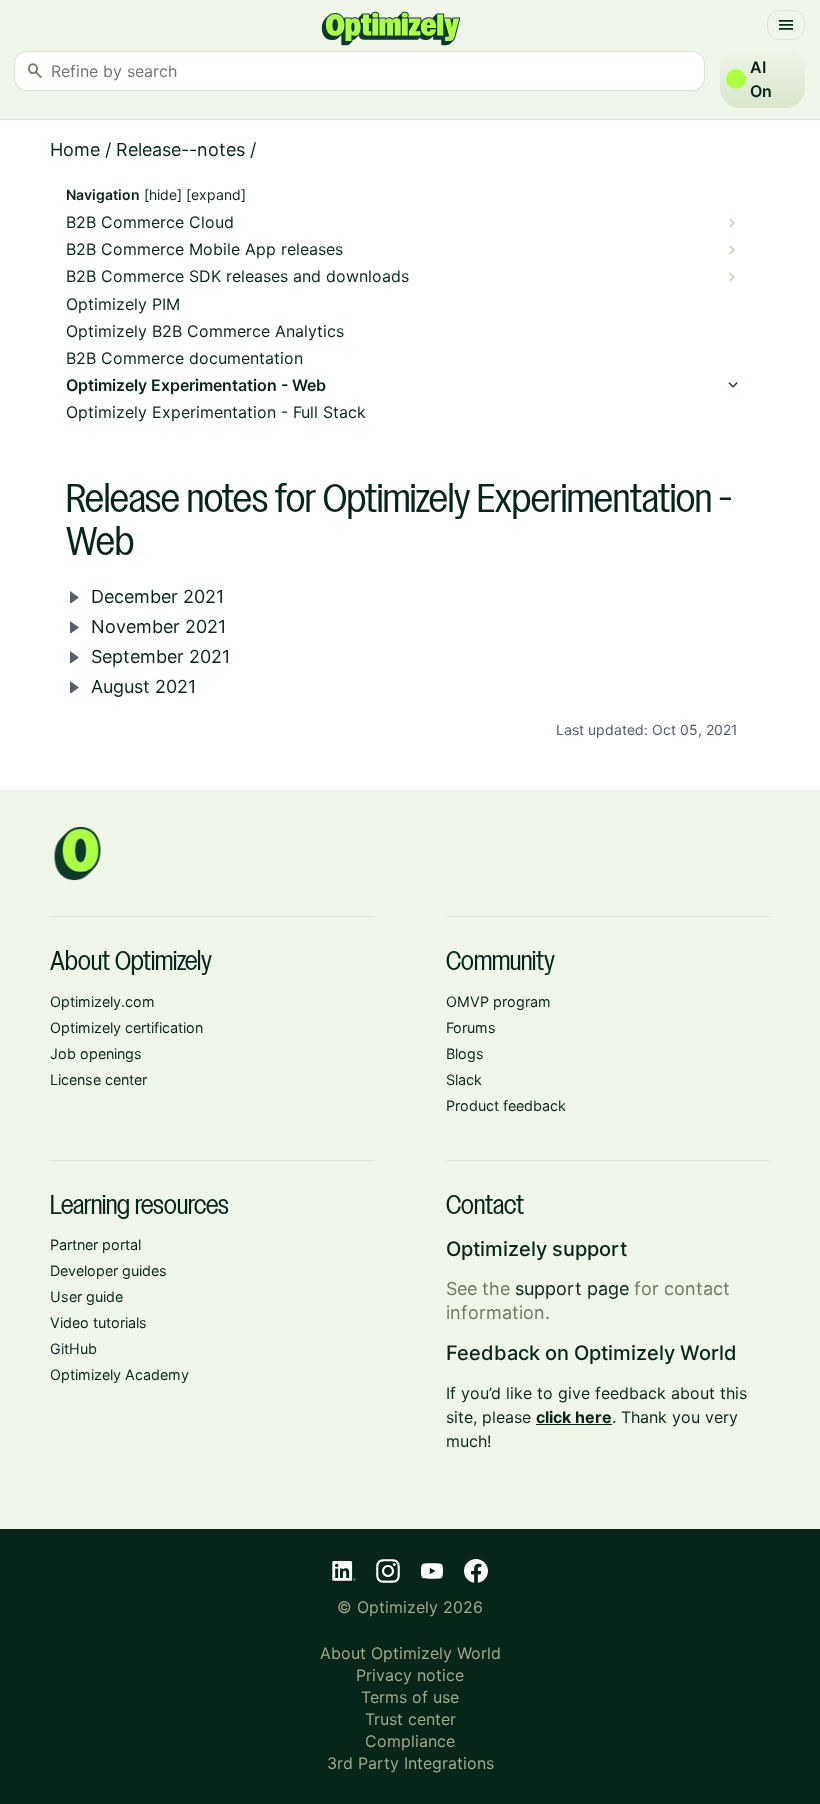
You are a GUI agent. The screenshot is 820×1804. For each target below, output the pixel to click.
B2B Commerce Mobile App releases (204, 249)
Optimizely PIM (123, 304)
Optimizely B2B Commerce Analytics (205, 331)
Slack (464, 1079)
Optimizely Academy (119, 1374)
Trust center (410, 1719)
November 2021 (158, 626)
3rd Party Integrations (410, 1763)
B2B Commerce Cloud (150, 222)
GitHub (73, 1348)
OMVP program (498, 1001)
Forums (471, 1027)
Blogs (465, 1053)
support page (572, 1288)
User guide (86, 1296)
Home (75, 149)
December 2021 (157, 596)
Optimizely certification (126, 1027)
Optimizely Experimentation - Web (196, 385)
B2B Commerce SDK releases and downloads (237, 276)
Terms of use (410, 1697)
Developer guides (108, 1270)
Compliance (410, 1741)
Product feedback (506, 1105)
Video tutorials (98, 1322)
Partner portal (95, 1244)
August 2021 (143, 686)
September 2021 (160, 656)
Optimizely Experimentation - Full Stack (216, 412)
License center (98, 1079)
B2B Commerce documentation (184, 358)
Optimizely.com (102, 1001)
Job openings (96, 1053)
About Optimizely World (410, 1653)
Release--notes (180, 149)
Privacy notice (410, 1675)
